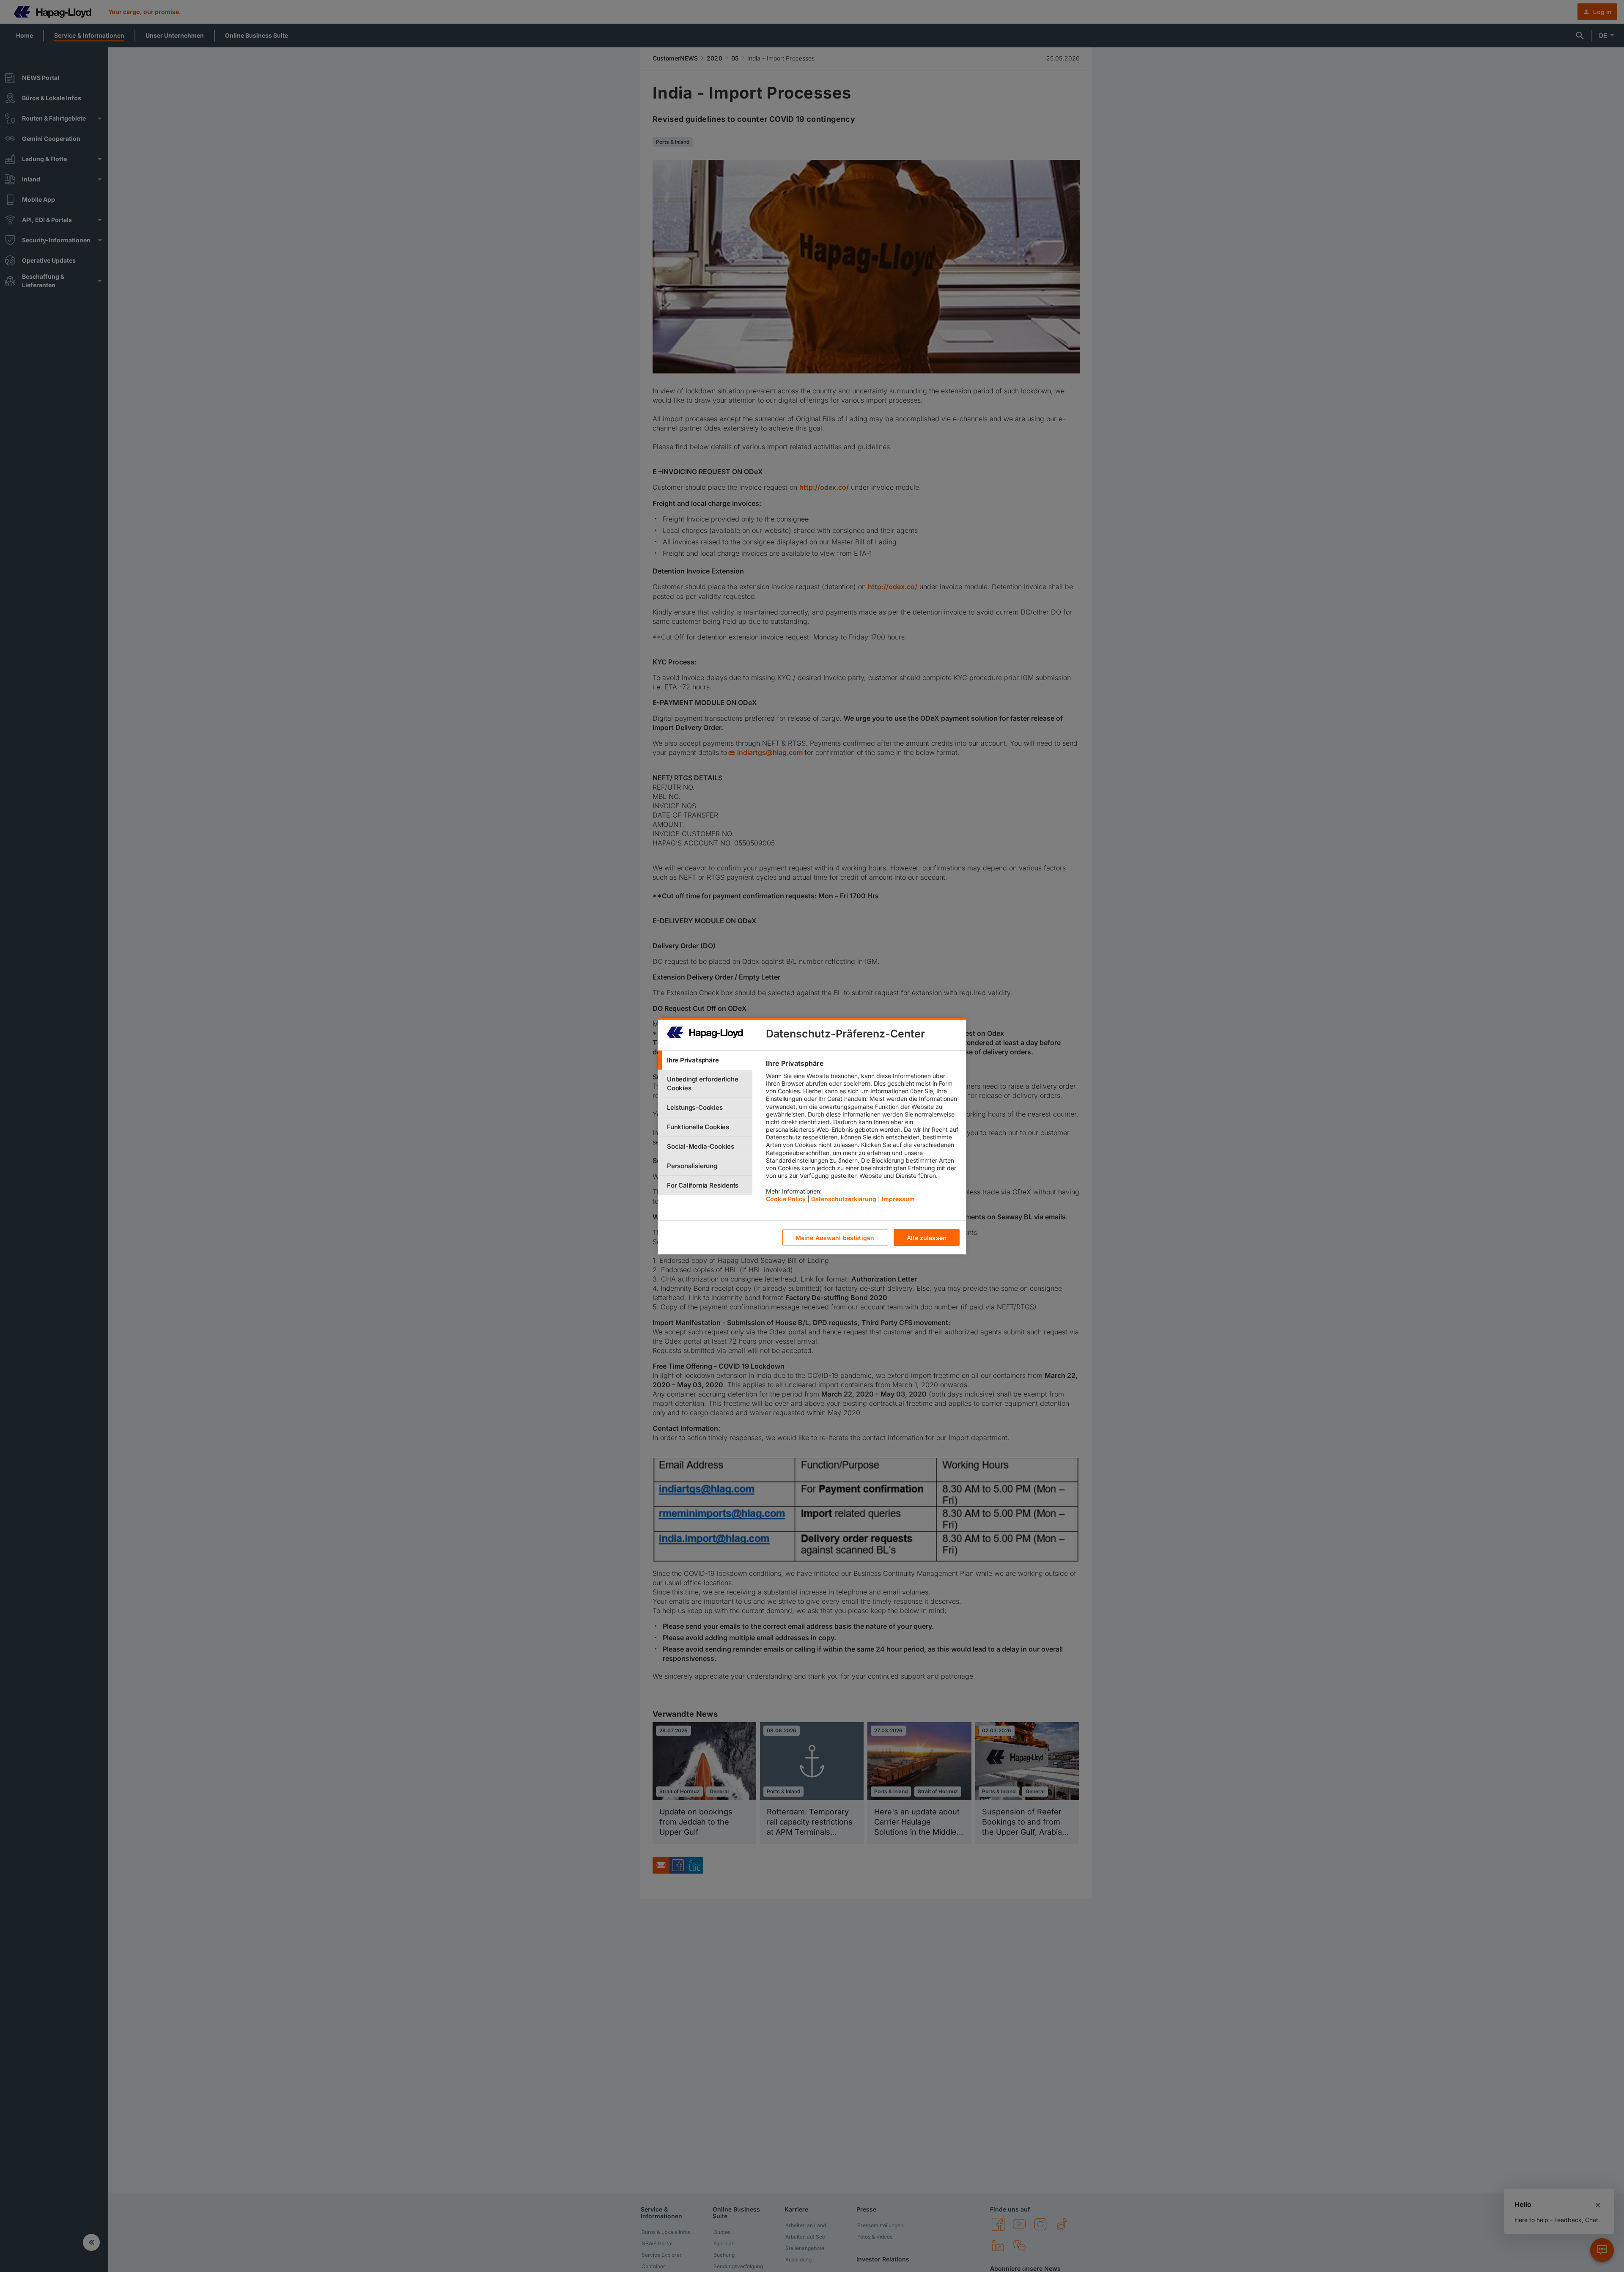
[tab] (705, 1060)
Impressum (898, 1199)
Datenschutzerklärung (844, 1199)
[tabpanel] (863, 1133)
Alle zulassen (927, 1238)
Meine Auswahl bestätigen (835, 1238)
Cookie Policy (786, 1199)
